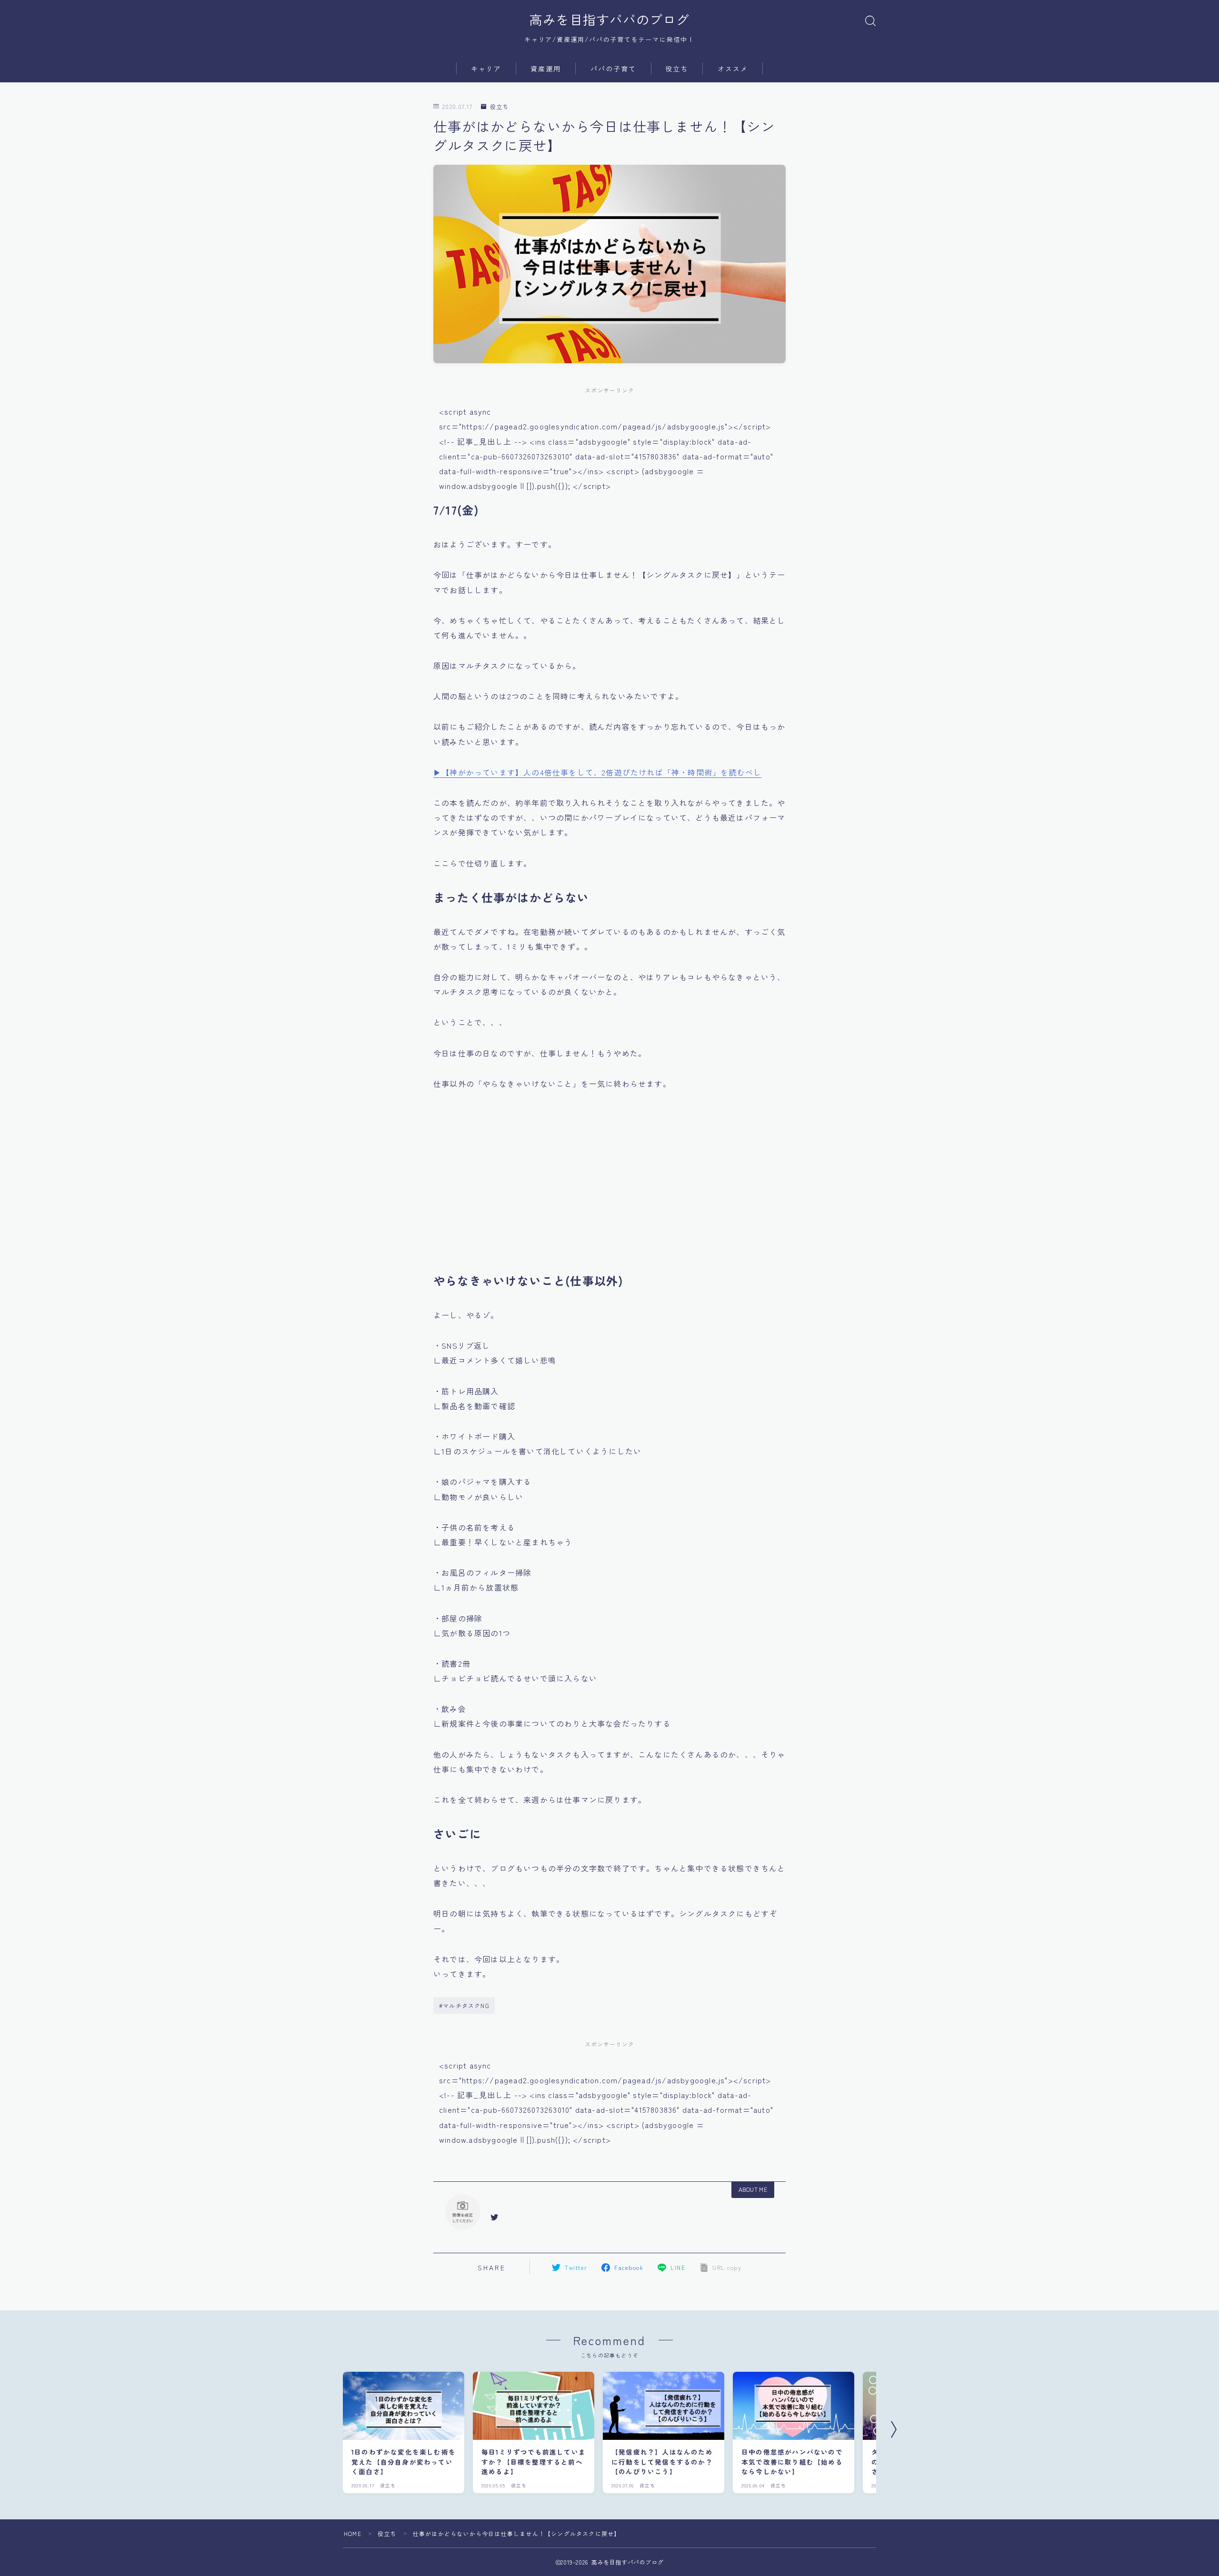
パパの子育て (614, 69)
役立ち (677, 69)
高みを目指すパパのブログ (609, 20)
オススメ (733, 69)
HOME (353, 2533)
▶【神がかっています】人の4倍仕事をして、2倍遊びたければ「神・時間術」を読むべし (597, 772)
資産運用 (546, 69)
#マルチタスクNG (464, 2005)
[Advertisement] (609, 1188)
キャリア (486, 69)
